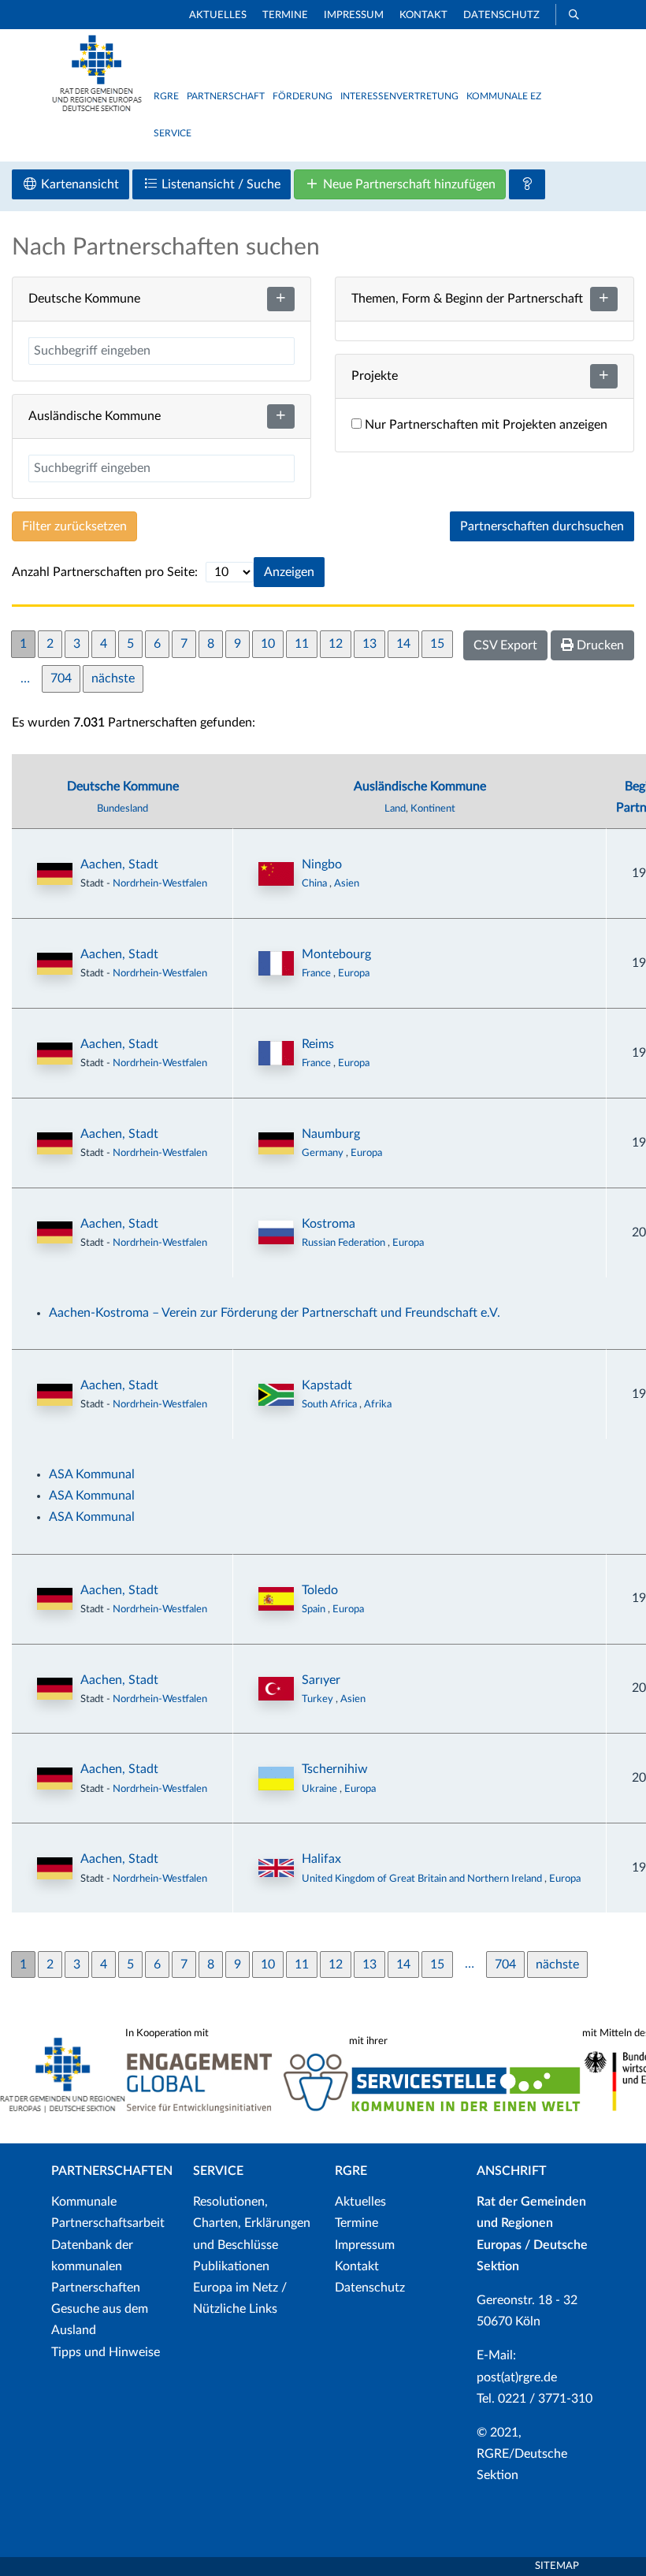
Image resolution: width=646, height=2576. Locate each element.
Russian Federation (345, 1243)
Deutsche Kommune (123, 786)
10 (268, 644)
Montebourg (336, 954)
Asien (347, 883)
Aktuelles (218, 15)
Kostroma (329, 1224)
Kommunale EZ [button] (504, 96)
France (317, 973)
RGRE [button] (166, 96)
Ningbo (322, 864)
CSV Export (505, 645)
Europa (354, 973)
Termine (285, 15)
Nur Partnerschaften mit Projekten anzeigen (484, 425)
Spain (315, 1609)
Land (395, 808)
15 (437, 644)
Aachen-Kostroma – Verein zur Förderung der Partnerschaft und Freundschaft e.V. (275, 1313)
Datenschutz (501, 15)
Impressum (354, 15)
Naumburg (331, 1134)
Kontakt (423, 15)
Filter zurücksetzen (74, 526)
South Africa (330, 1404)
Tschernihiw (335, 1769)
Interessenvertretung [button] (399, 96)
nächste (113, 678)
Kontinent (433, 808)
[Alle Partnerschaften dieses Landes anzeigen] (276, 874)
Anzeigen (289, 572)
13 (369, 644)
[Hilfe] (527, 184)
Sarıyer (321, 1680)
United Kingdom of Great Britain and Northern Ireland (423, 1879)
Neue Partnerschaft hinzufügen (408, 184)
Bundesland (123, 808)
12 (336, 644)
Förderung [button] (303, 96)
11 (302, 644)
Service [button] (173, 133)
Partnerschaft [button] (226, 96)
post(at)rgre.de (517, 2377)
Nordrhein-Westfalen (160, 883)
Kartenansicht (78, 184)
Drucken (599, 645)
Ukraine (321, 1789)
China (316, 883)
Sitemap (557, 2566)
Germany (324, 1153)
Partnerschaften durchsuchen (542, 526)
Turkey (319, 1699)
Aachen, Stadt (119, 864)
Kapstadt (327, 1385)
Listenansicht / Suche (219, 184)
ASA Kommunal (92, 1474)
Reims (318, 1044)
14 (403, 644)
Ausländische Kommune (420, 786)
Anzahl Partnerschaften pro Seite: (105, 572)
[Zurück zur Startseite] (97, 108)
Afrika (378, 1404)
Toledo (320, 1590)
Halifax (321, 1859)
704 (61, 678)
